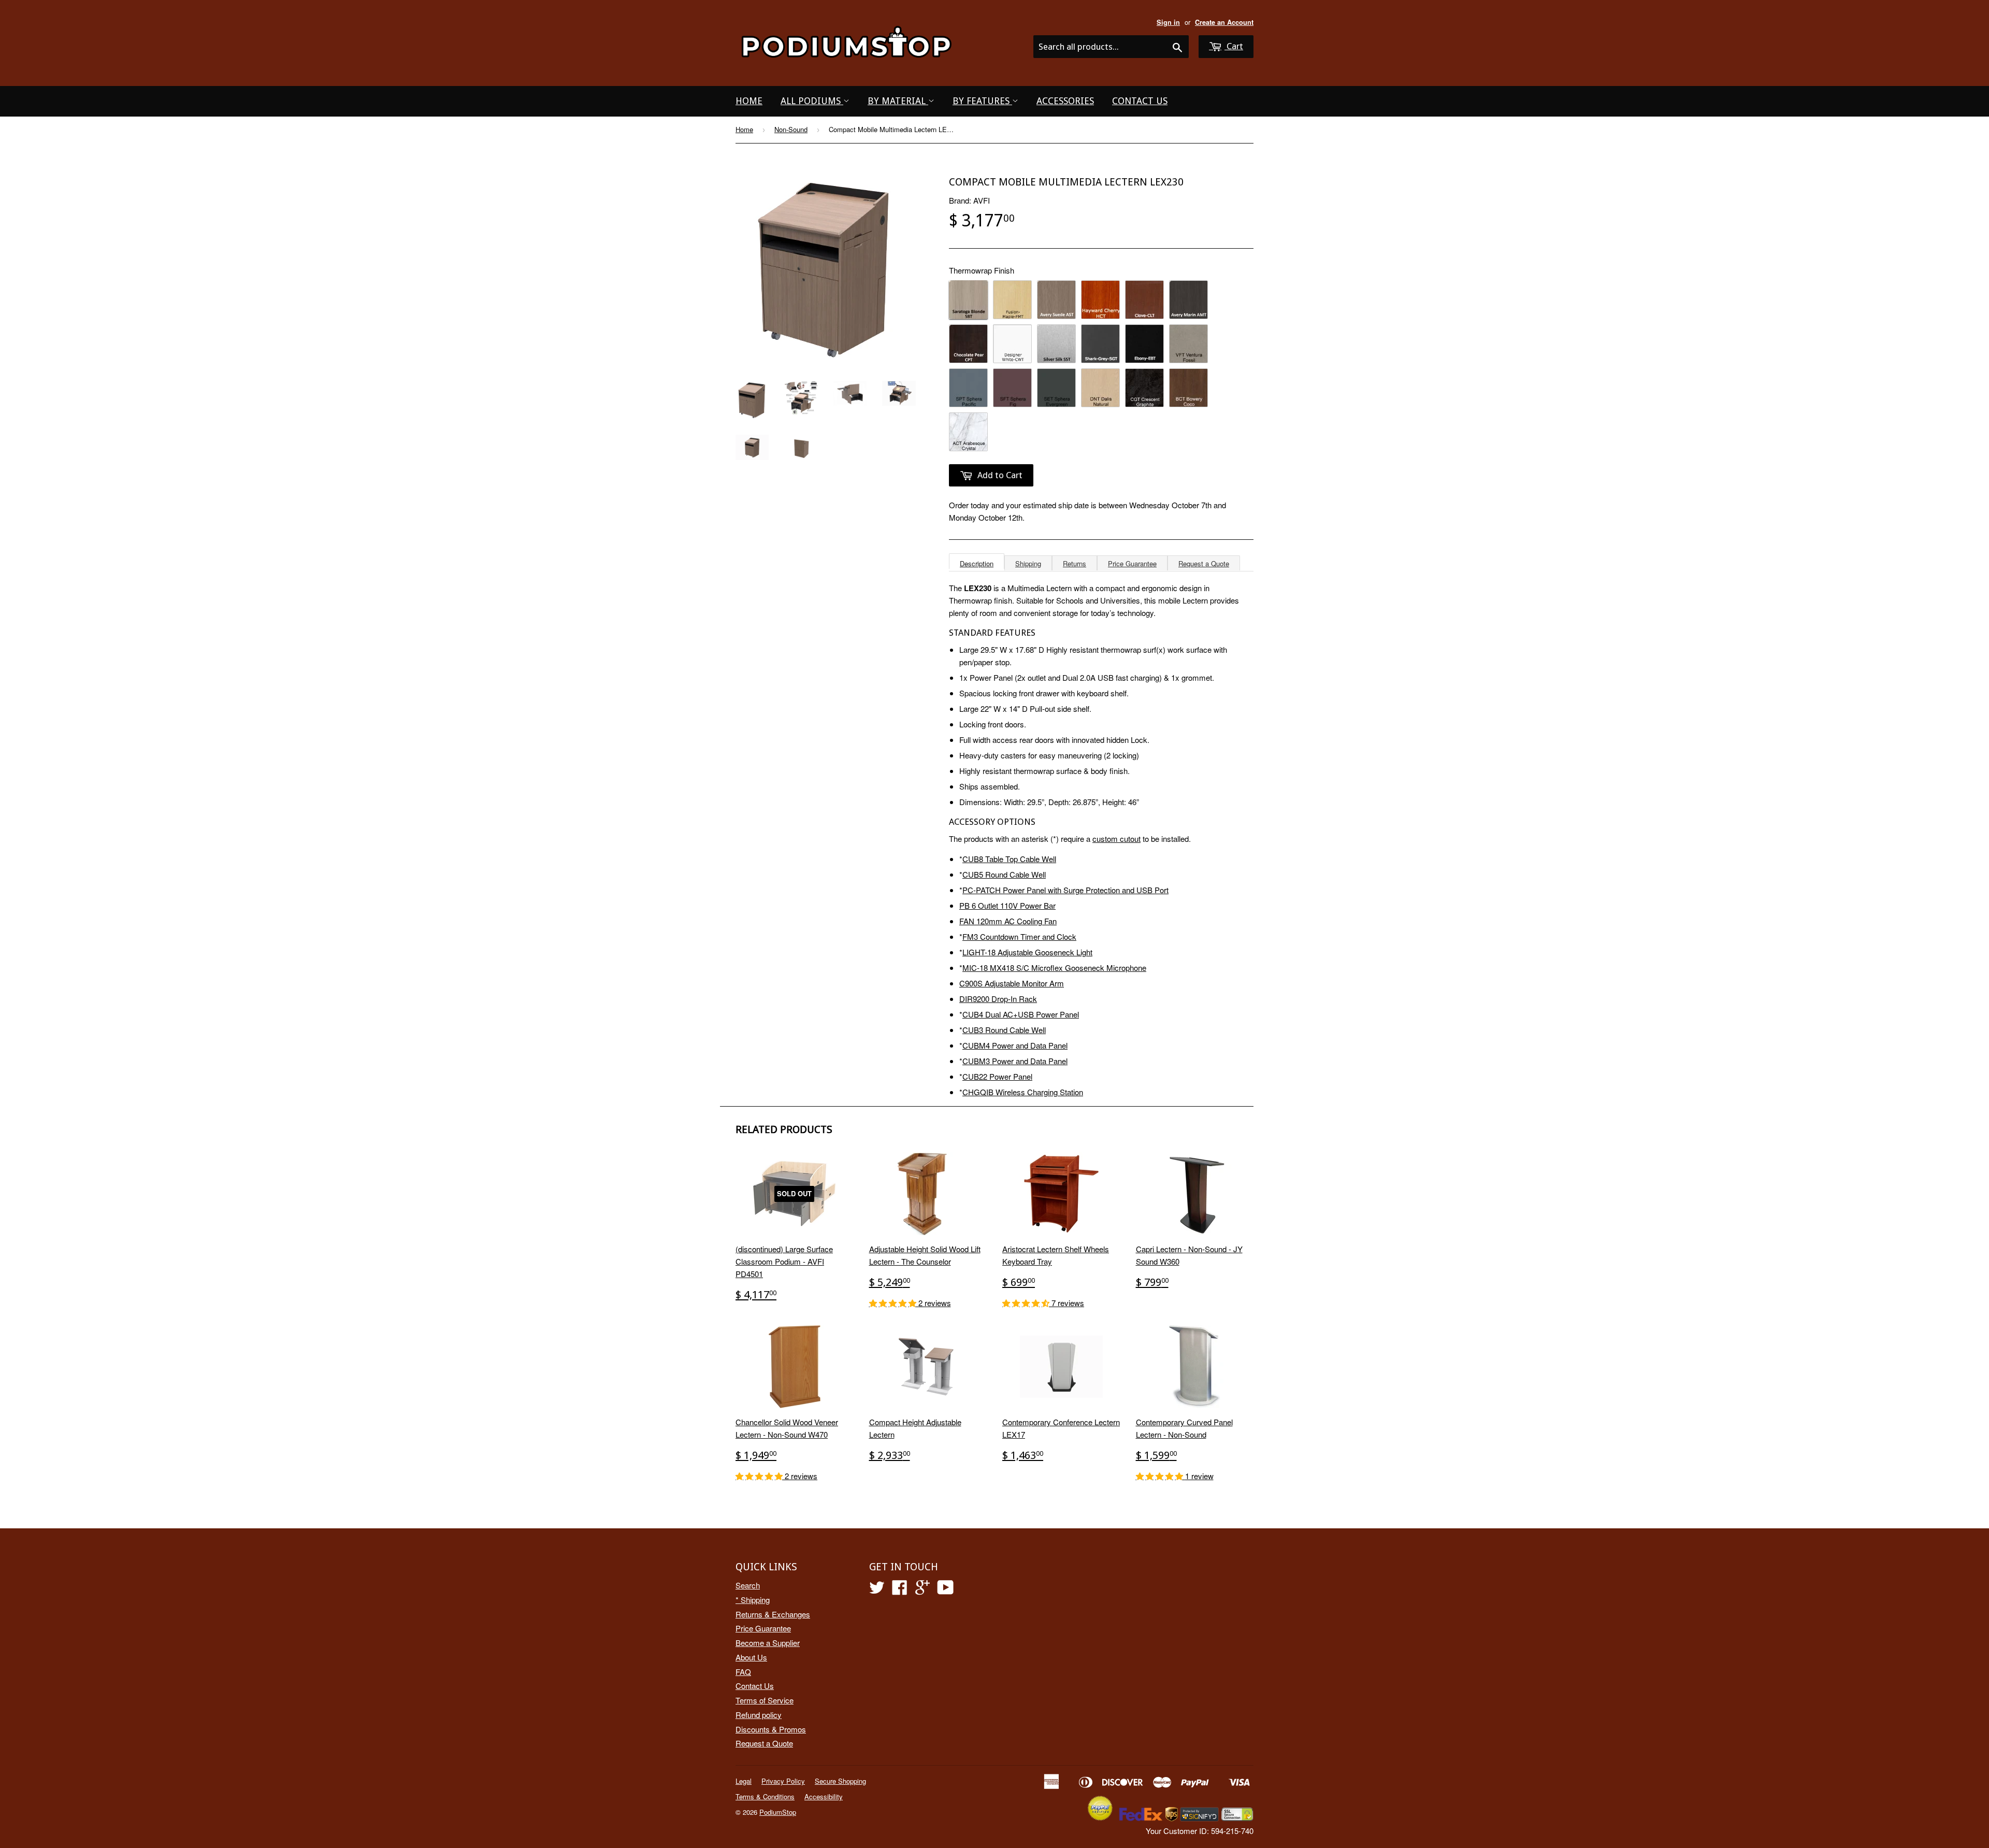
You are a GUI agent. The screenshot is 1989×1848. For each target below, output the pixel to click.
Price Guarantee (1132, 563)
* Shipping (753, 1600)
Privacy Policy (783, 1781)
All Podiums (812, 101)
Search (748, 1585)
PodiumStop (778, 1812)
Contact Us (1140, 101)
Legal (744, 1781)
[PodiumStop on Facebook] (900, 1590)
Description (977, 563)
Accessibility (824, 1796)
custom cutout (1116, 839)
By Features (982, 101)
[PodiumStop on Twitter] (877, 1590)
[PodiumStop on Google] (923, 1590)
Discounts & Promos (771, 1729)
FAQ (743, 1672)
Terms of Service (765, 1700)
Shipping (1028, 563)
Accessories (1065, 101)
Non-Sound (791, 129)
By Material (898, 101)
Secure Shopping (840, 1781)
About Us (751, 1657)
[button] (894, 1303)
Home (749, 101)
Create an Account (1224, 22)
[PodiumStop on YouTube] (946, 1590)
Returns (1075, 563)
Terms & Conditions (765, 1796)
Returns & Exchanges (773, 1614)
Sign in (1168, 22)
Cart (1234, 46)
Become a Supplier (768, 1643)
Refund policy (759, 1715)
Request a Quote (1204, 563)
